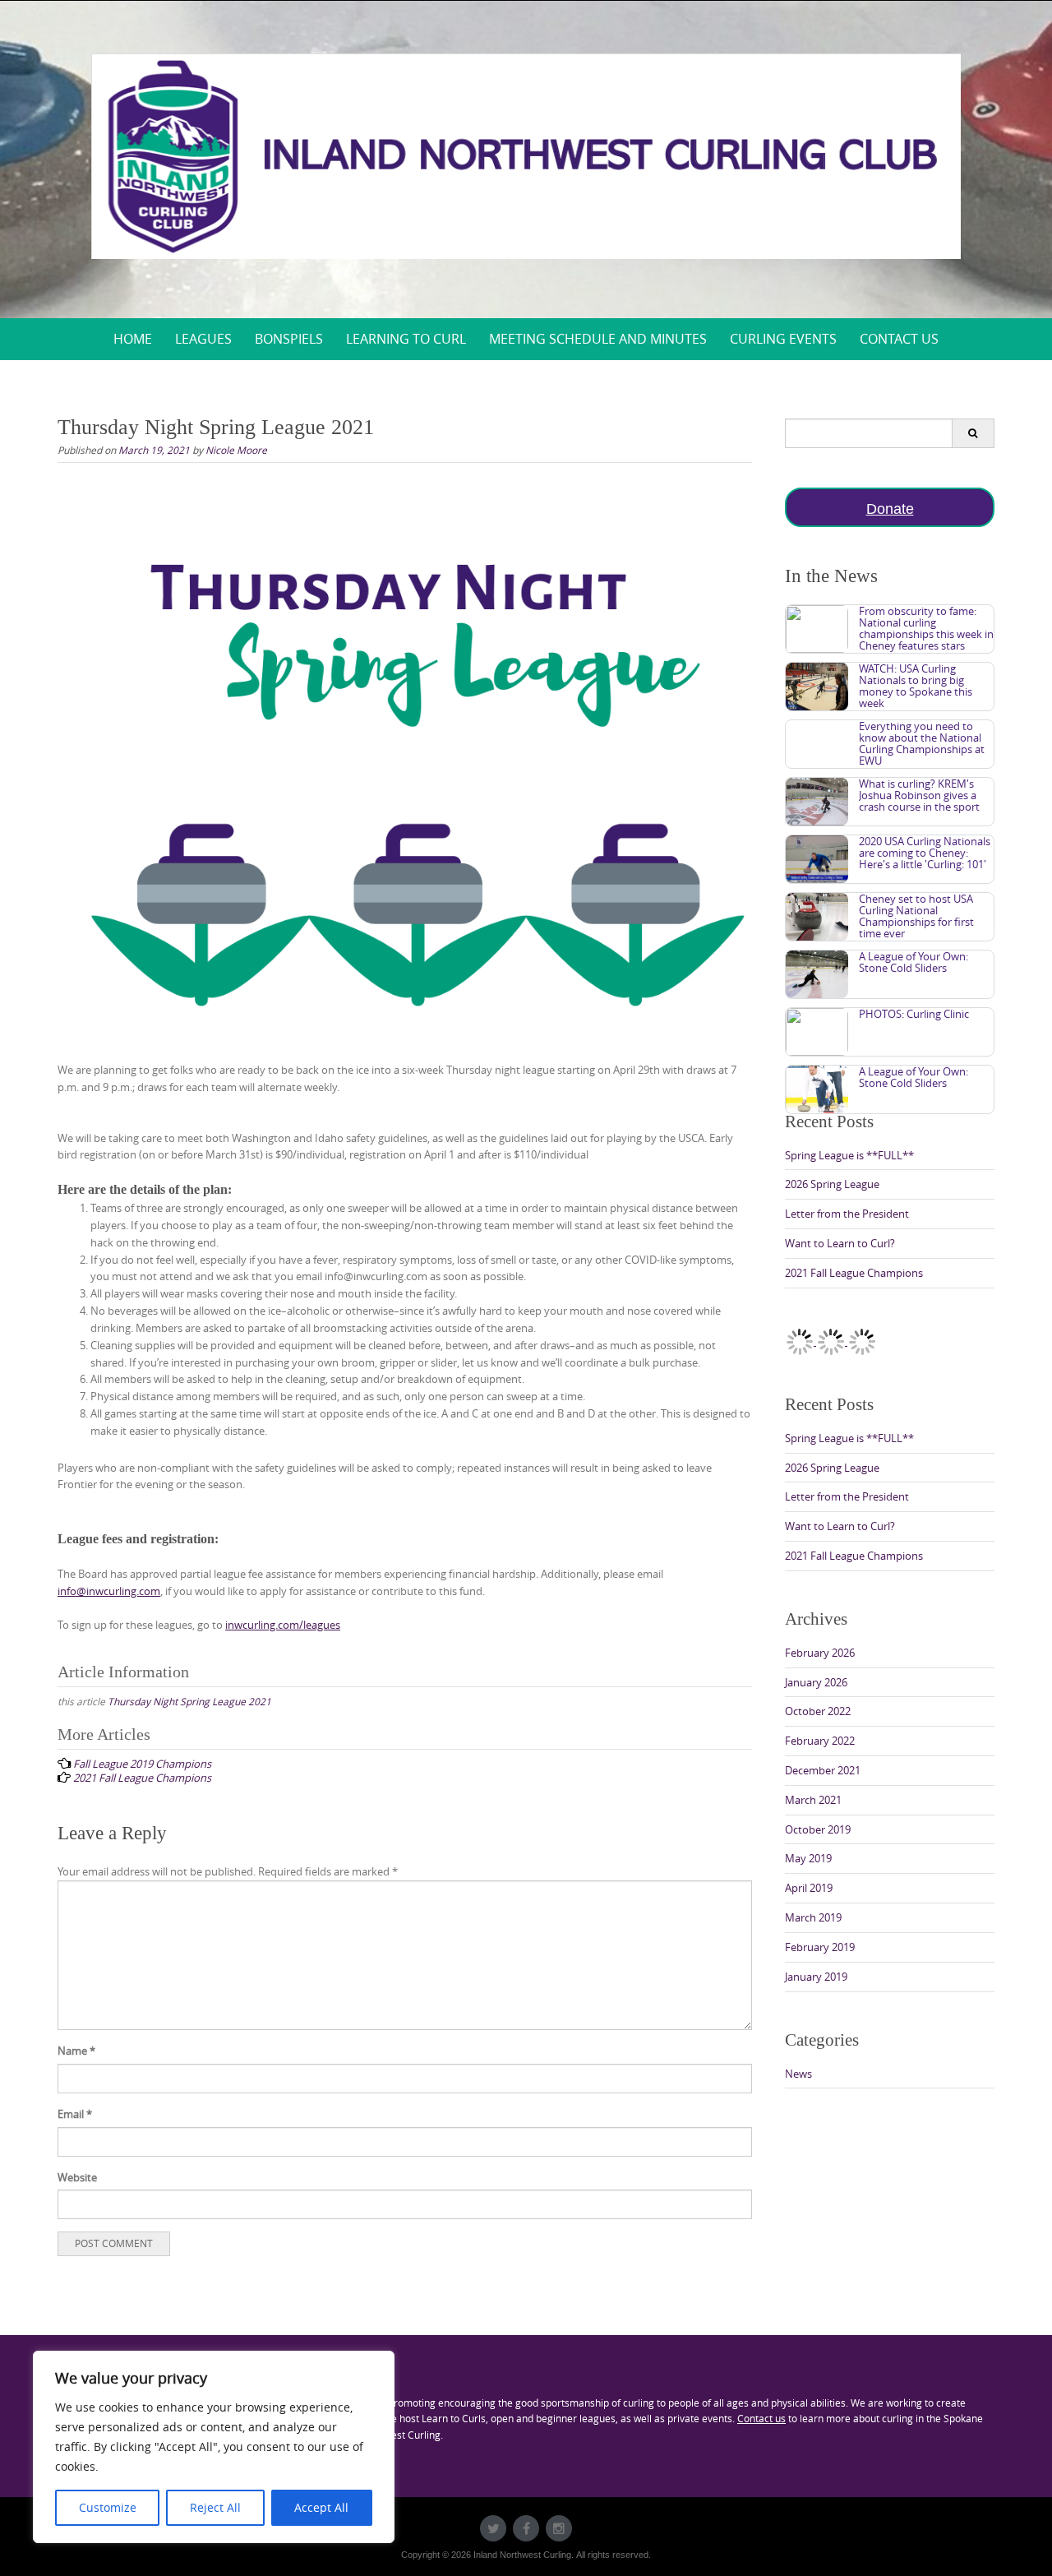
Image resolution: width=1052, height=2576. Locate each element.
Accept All (321, 2507)
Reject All (215, 2507)
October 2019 (818, 1829)
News (798, 2074)
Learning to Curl (406, 339)
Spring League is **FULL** (849, 1155)
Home (133, 339)
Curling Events (783, 339)
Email (75, 2114)
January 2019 (816, 1977)
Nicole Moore (236, 450)
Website (77, 2177)
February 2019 (820, 1947)
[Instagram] (559, 2528)
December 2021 (823, 1770)
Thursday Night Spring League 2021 (189, 1701)
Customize (108, 2507)
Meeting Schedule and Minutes (598, 339)
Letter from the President (847, 1214)
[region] (214, 2447)
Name (76, 2051)
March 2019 (813, 1917)
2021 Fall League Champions (854, 1273)
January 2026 (816, 1682)
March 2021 (813, 1800)
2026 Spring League (832, 1184)
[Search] (973, 433)
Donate (890, 509)
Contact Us (899, 339)
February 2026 (820, 1653)
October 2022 (818, 1711)
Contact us (761, 2418)
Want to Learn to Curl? (840, 1243)
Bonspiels (289, 339)
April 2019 (809, 1888)
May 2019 (808, 1858)
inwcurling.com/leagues (283, 1625)
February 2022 (820, 1741)
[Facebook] (526, 2528)
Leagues (203, 339)
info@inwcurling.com (109, 1591)
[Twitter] (493, 2528)
